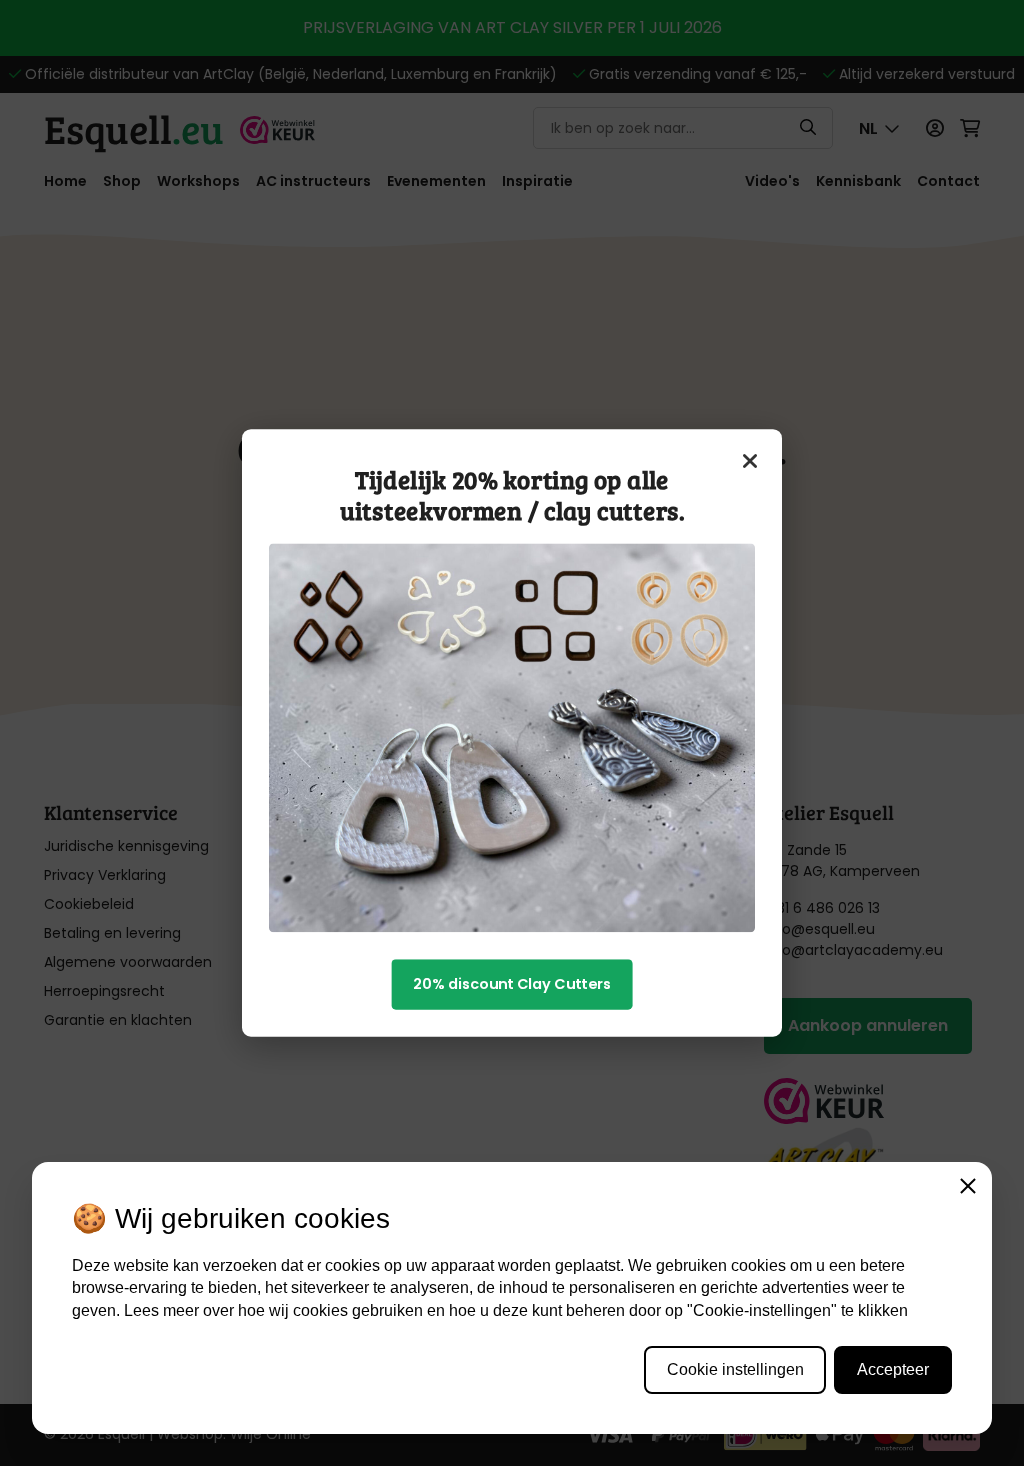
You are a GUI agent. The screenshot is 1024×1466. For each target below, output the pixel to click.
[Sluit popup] (751, 461)
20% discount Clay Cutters (512, 984)
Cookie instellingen (735, 1369)
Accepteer (893, 1369)
